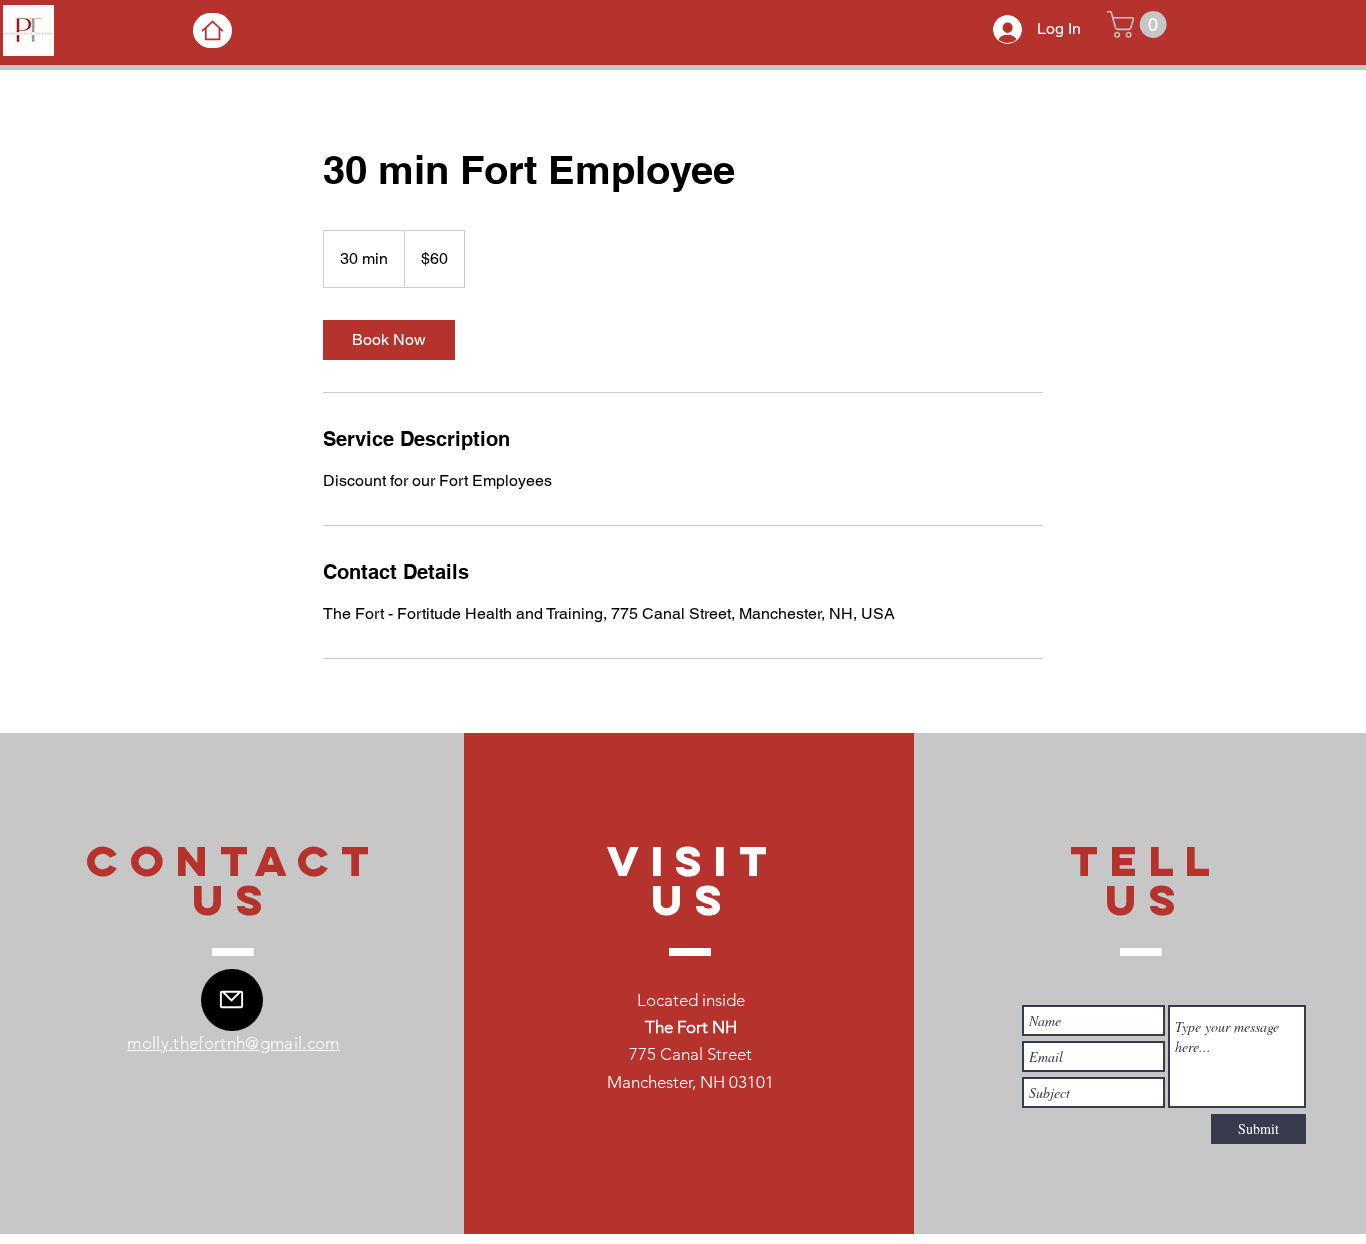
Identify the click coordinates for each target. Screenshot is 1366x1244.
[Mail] (232, 1000)
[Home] (212, 30)
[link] (389, 340)
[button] (1140, 24)
